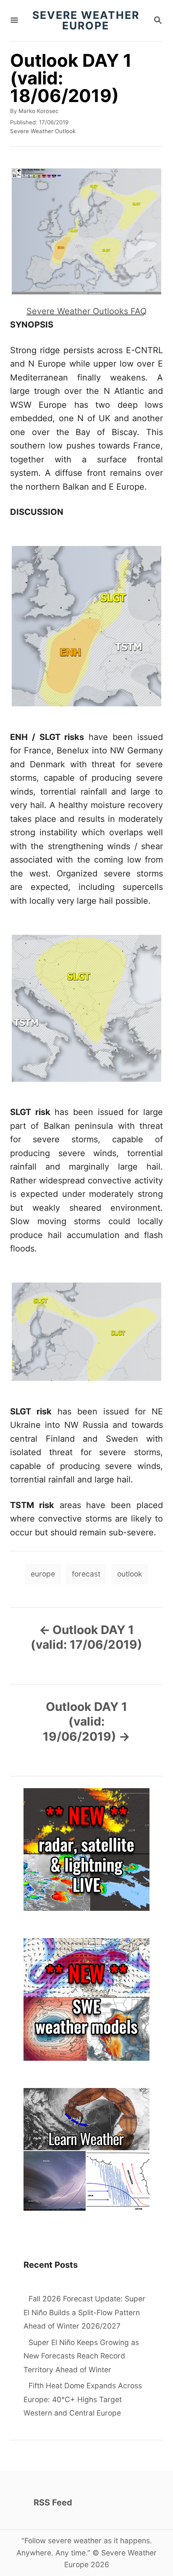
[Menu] (14, 21)
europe (43, 1574)
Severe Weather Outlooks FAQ (86, 311)
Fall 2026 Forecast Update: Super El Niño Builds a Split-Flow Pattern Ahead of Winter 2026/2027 (84, 2312)
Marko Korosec (38, 111)
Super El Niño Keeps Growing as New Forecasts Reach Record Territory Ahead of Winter (81, 2356)
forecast (86, 1574)
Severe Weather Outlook (43, 131)
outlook (130, 1574)
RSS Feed (53, 2503)
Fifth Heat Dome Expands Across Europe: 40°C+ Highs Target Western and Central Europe (83, 2399)
